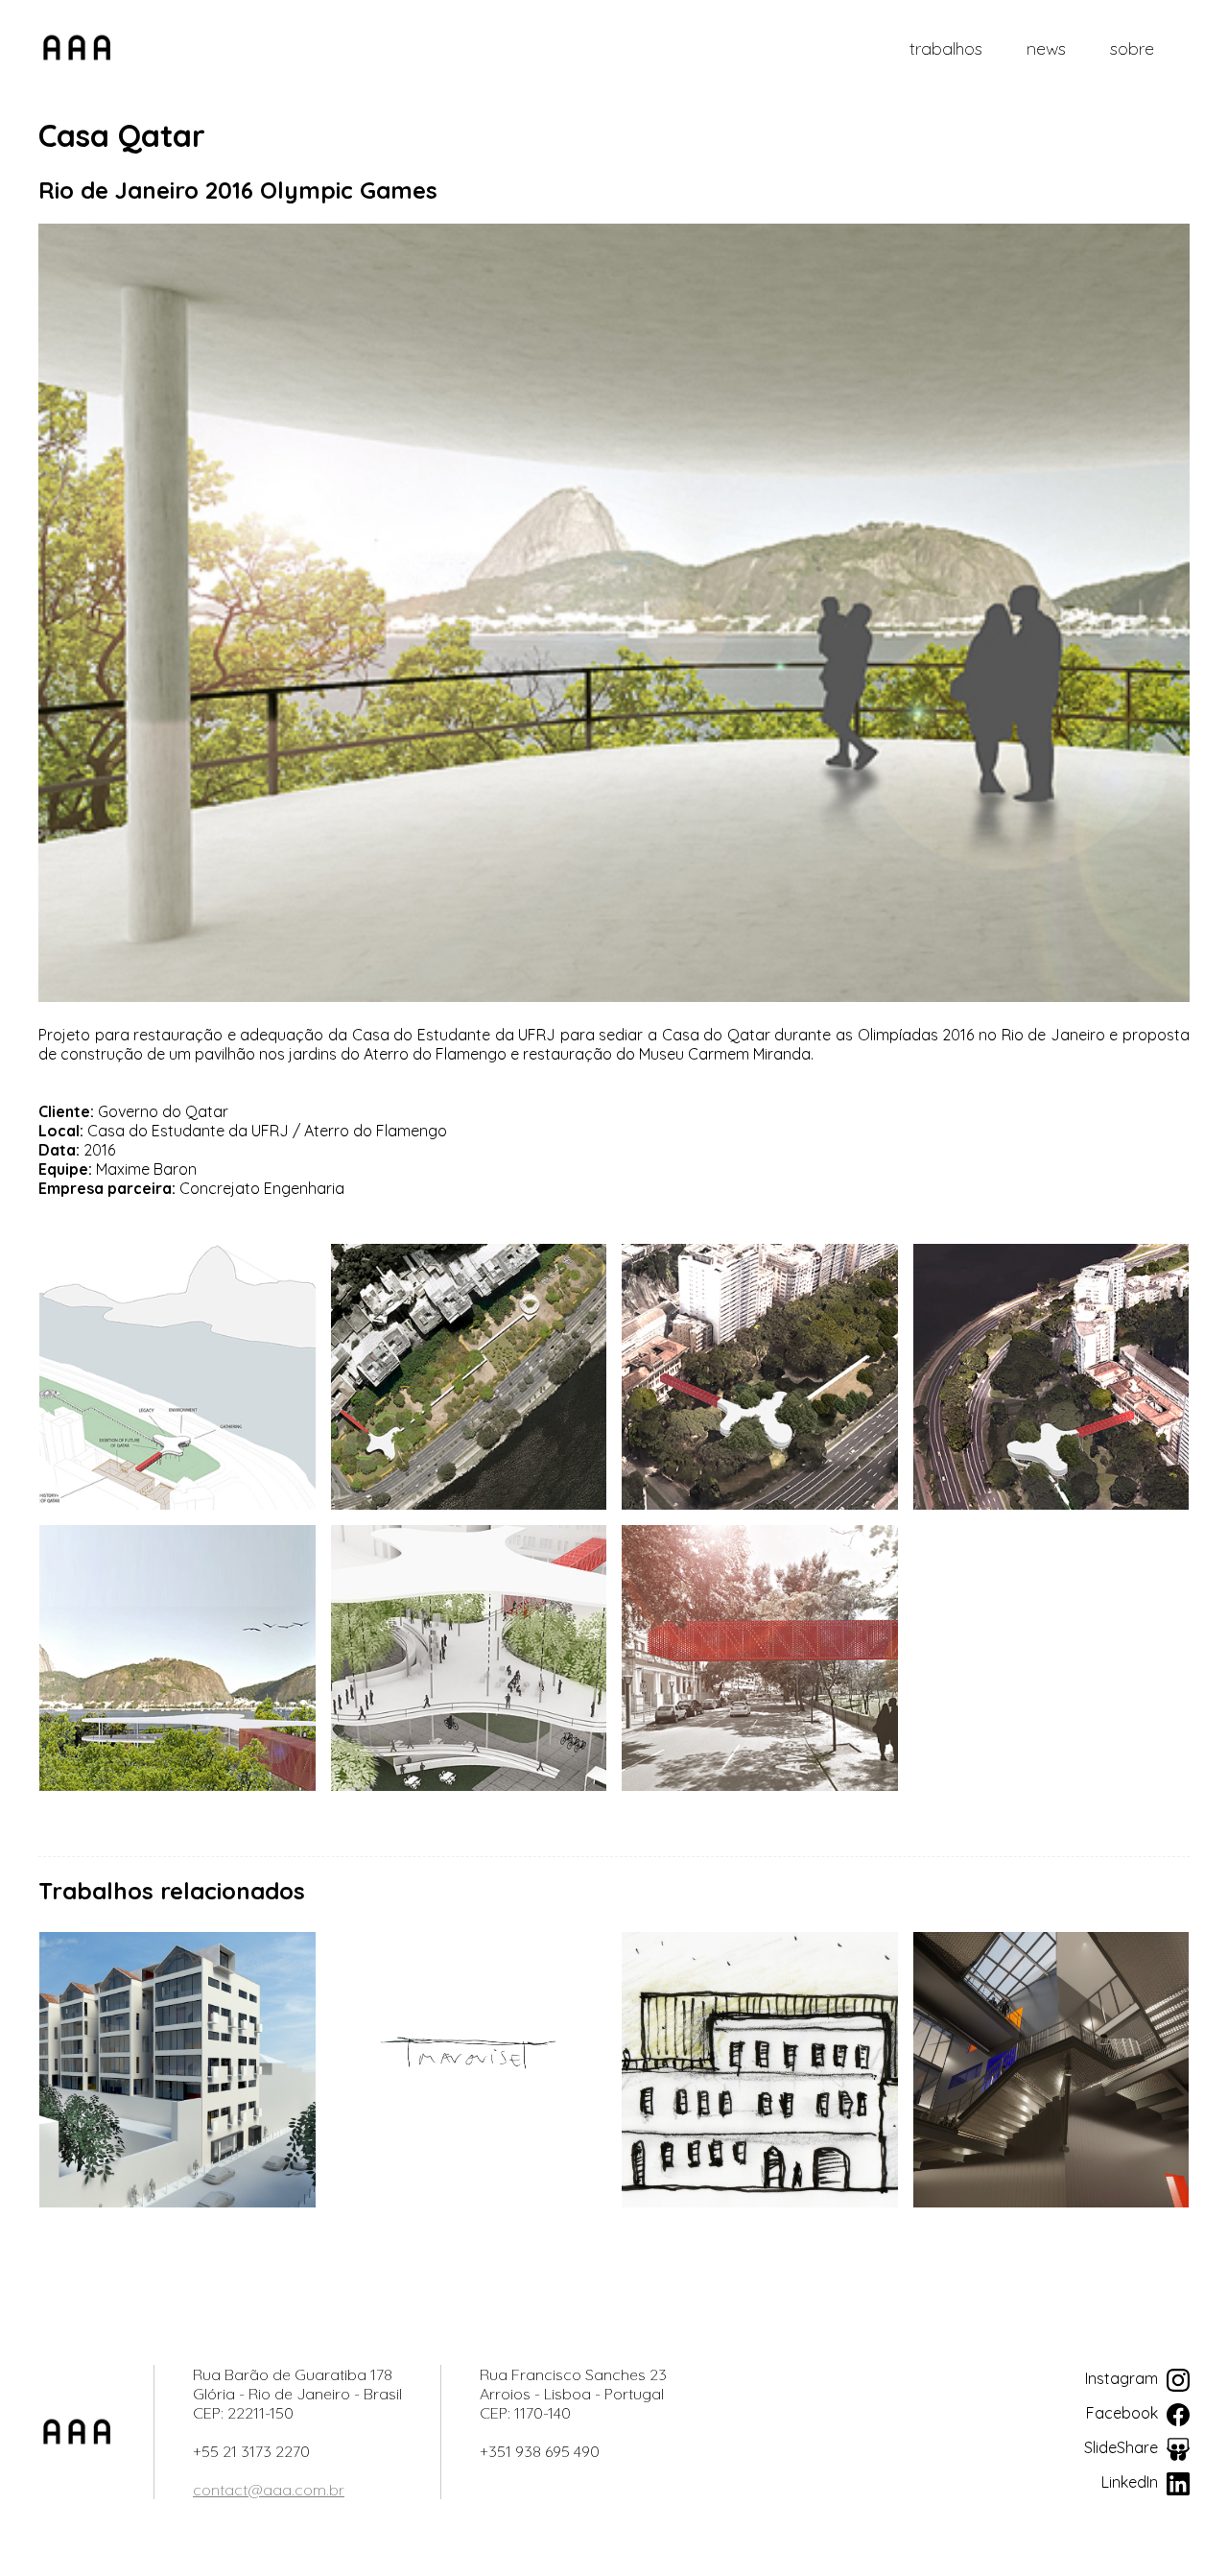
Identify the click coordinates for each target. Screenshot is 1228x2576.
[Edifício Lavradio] (177, 2070)
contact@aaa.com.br (269, 2490)
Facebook (1124, 2413)
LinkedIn (1132, 2482)
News (1046, 48)
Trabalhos (946, 48)
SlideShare (1123, 2447)
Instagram (1123, 2378)
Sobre (1132, 48)
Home (77, 48)
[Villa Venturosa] (760, 2070)
